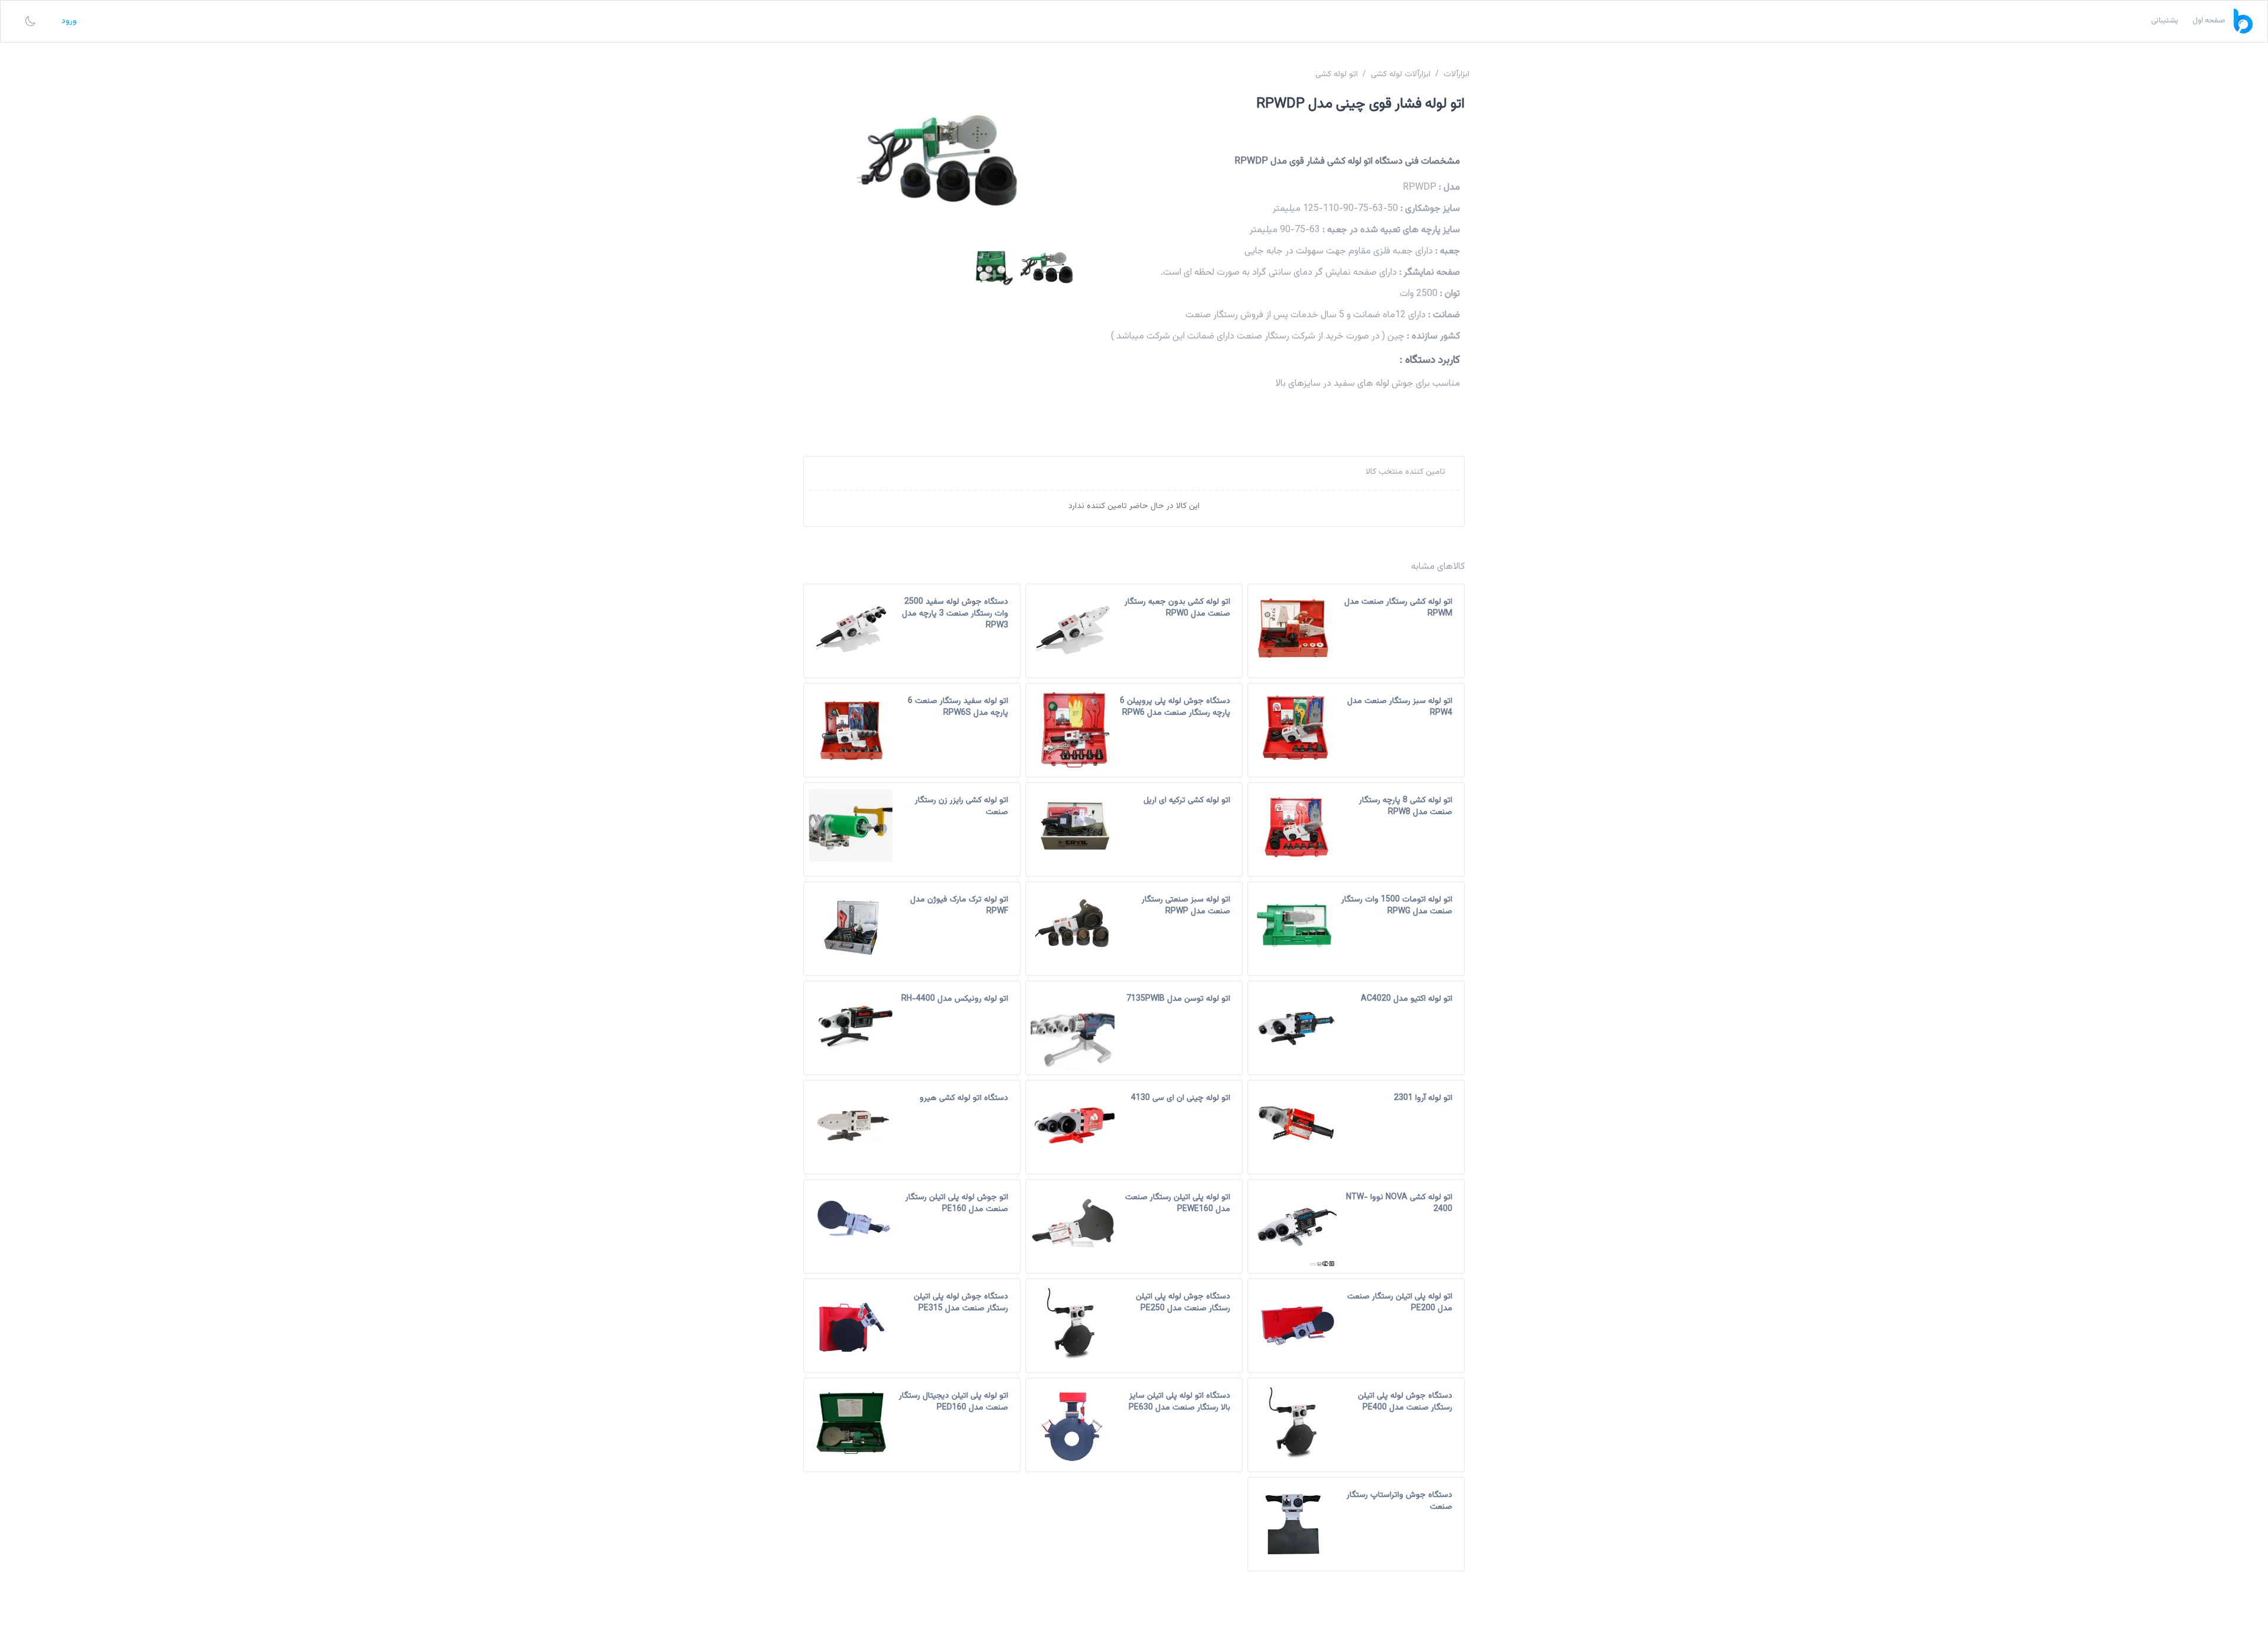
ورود (69, 21)
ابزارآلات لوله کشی (1401, 74)
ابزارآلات (1456, 74)
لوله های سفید (1361, 384)
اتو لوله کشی (1337, 74)
